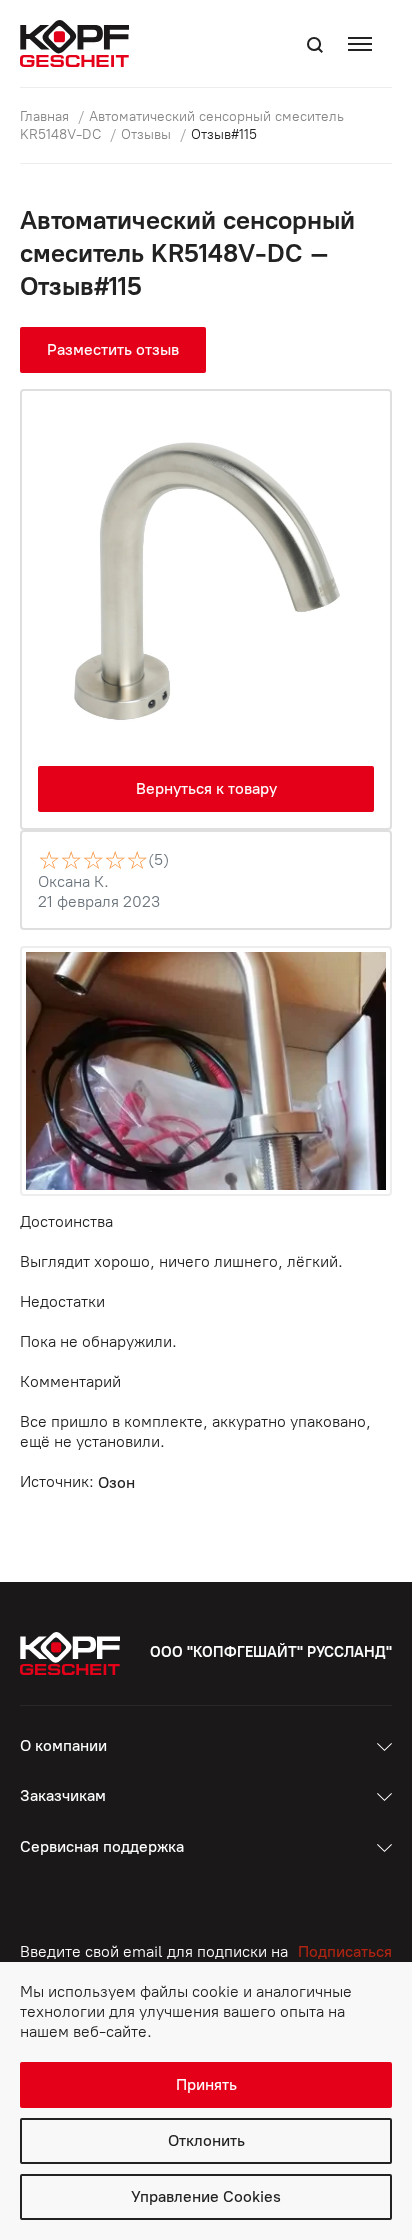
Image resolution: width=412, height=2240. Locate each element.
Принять (206, 2084)
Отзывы (148, 134)
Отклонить (206, 2140)
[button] (365, 43)
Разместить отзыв (113, 349)
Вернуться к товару (206, 788)
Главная (46, 116)
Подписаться (345, 1951)
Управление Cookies (206, 2196)
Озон (116, 1482)
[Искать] (315, 45)
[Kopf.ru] (79, 43)
